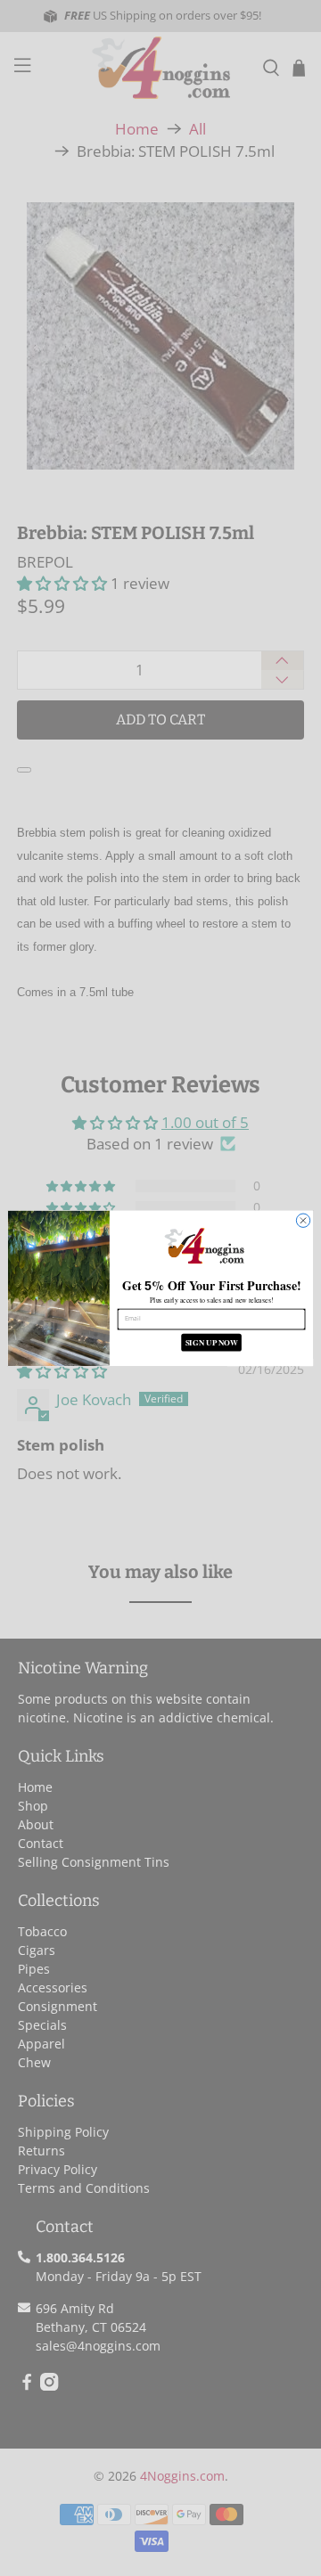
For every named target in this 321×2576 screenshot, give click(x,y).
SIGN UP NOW (212, 1342)
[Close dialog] (303, 1220)
